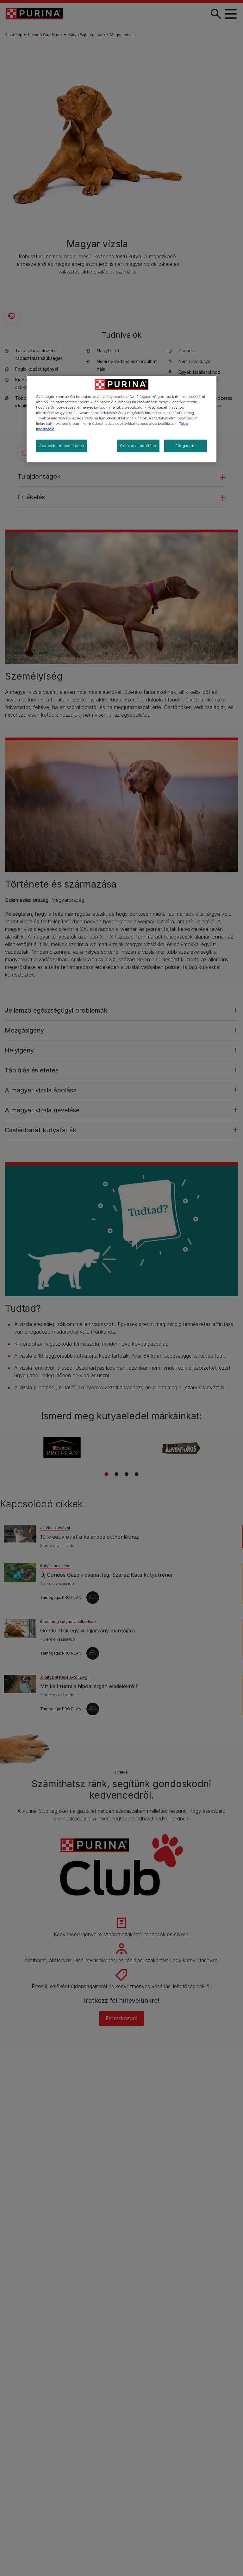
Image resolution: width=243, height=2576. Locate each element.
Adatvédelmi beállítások (62, 446)
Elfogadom (185, 446)
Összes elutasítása (138, 446)
